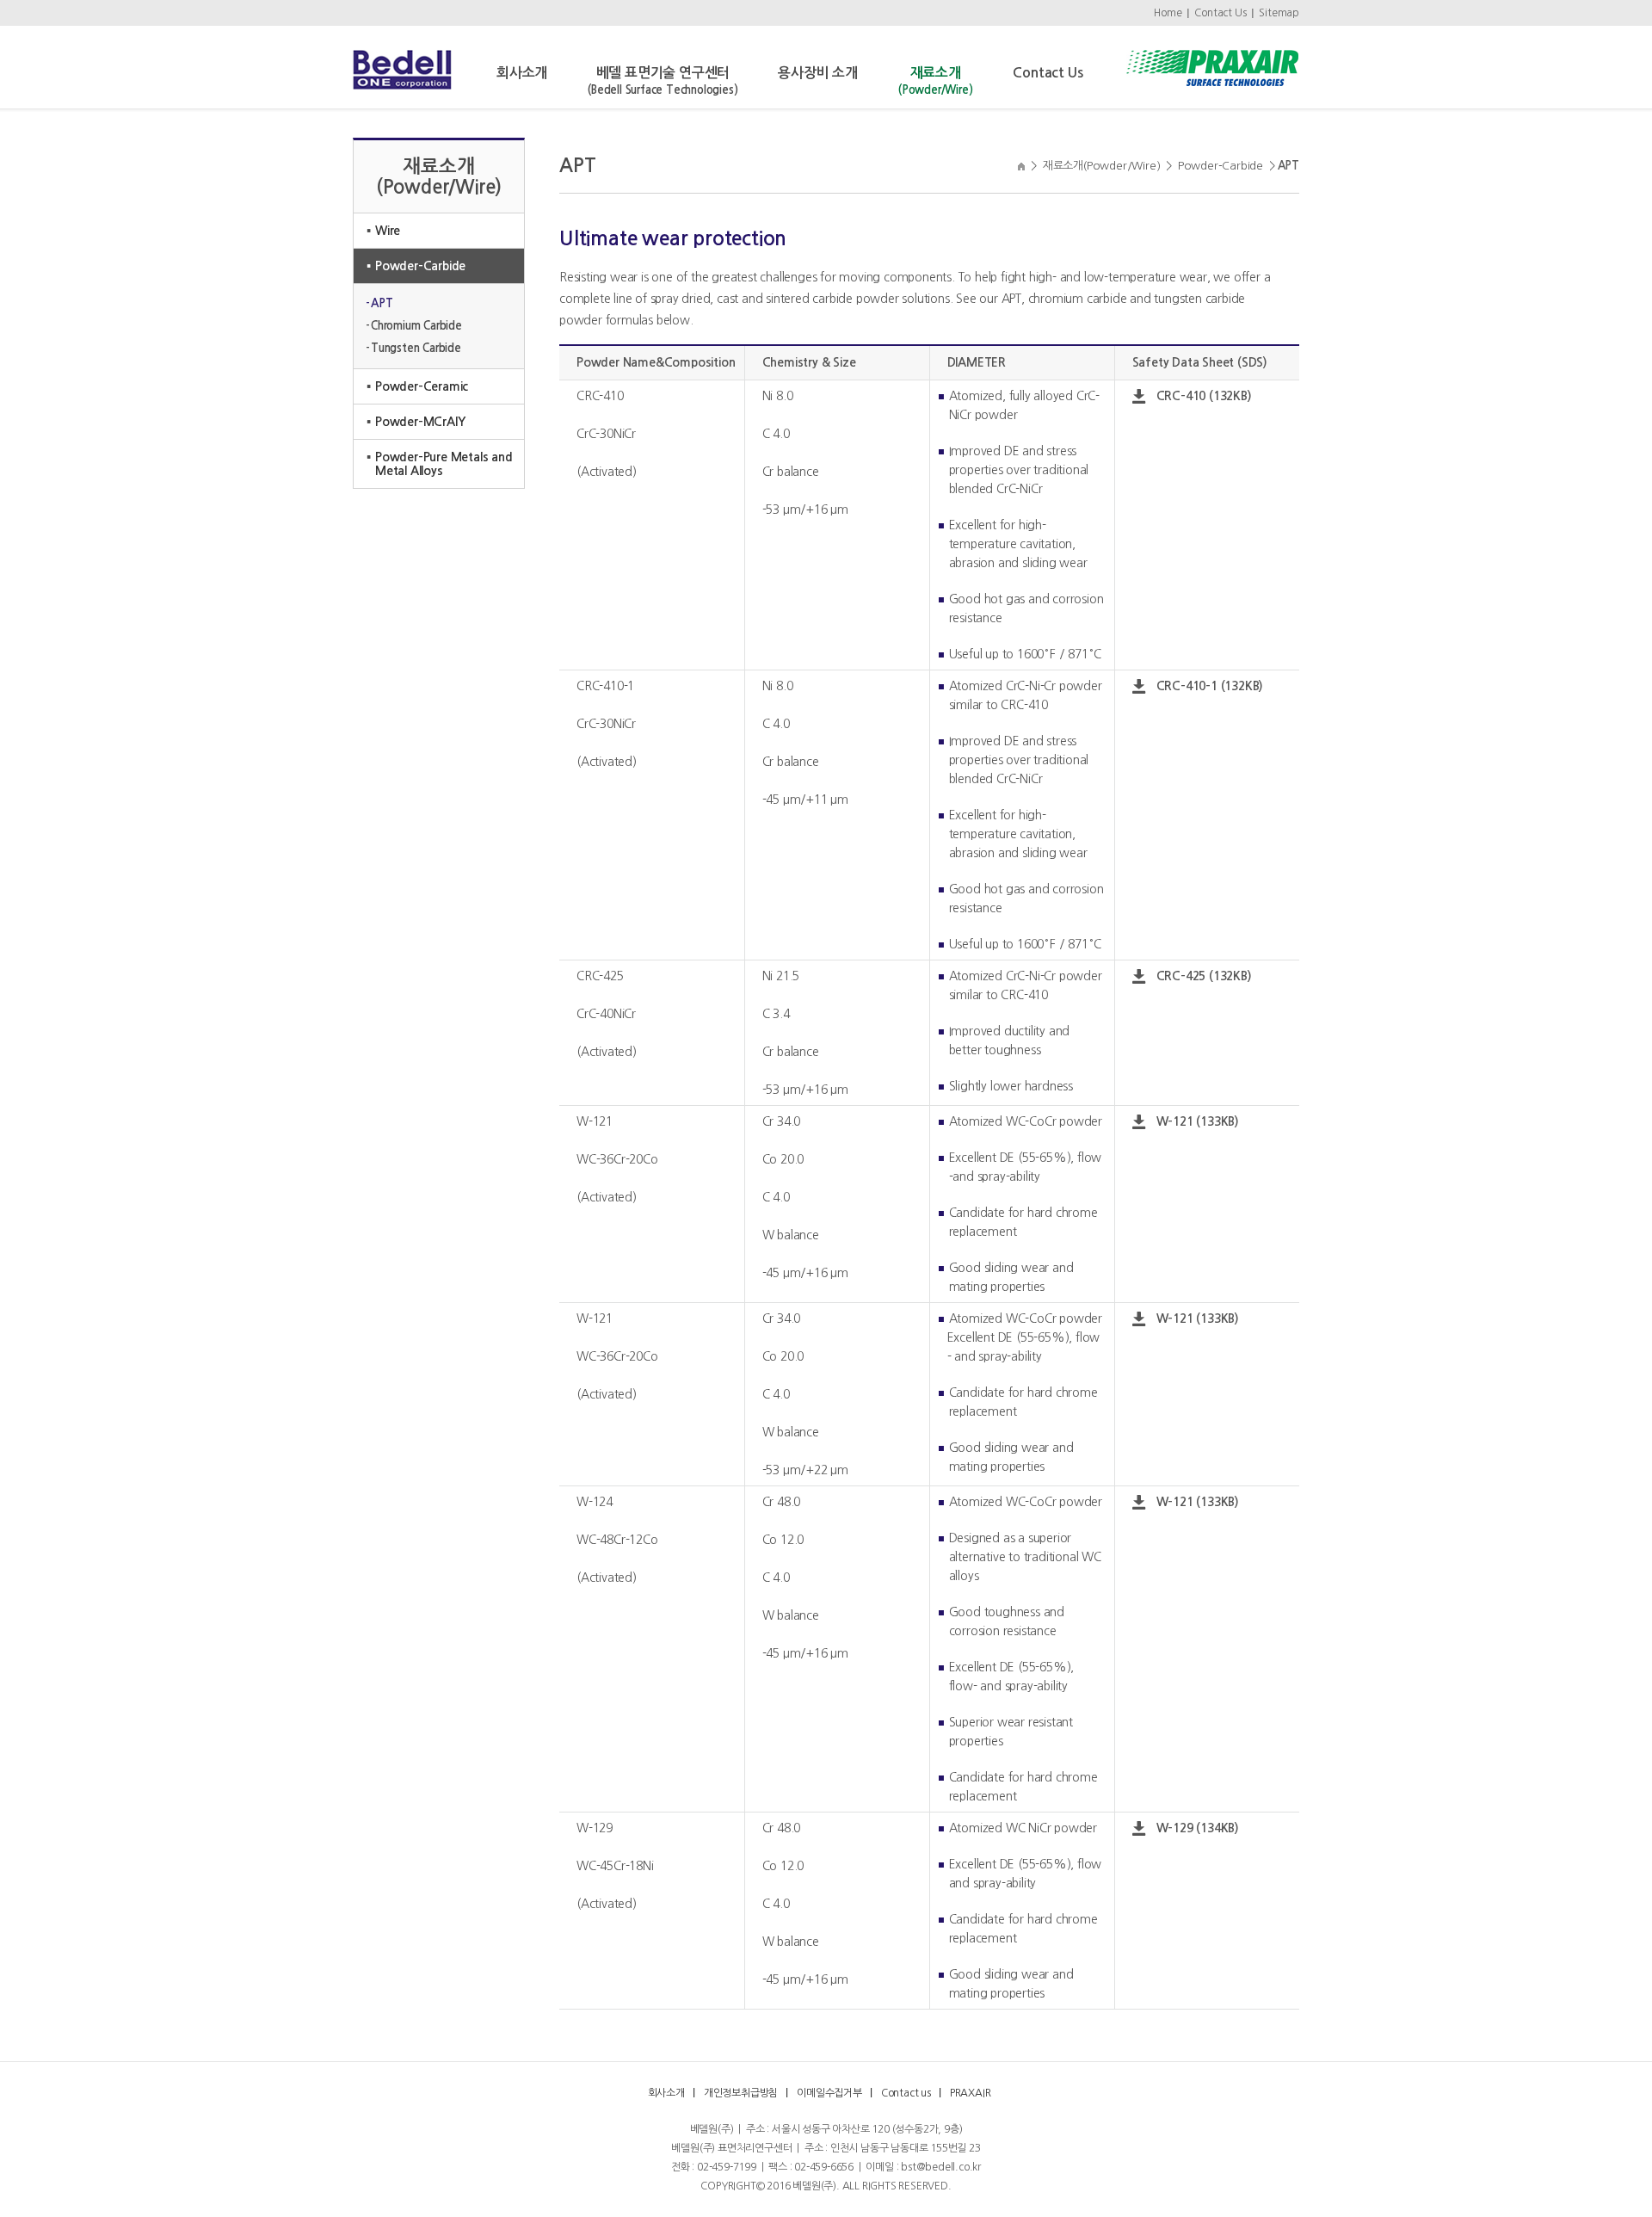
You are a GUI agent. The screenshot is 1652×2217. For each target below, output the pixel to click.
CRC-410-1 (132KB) (1210, 686)
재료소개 (935, 81)
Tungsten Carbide (416, 348)
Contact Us (1220, 13)
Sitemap (1279, 13)
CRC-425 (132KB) (1204, 976)
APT (382, 303)
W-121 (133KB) (1198, 1121)
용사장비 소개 (818, 73)
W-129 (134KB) (1198, 1828)
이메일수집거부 (829, 2093)
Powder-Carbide (420, 266)
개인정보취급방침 (741, 2093)
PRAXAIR (971, 2093)
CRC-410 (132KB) (1204, 396)
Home (1168, 13)
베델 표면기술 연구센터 (663, 81)
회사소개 (522, 73)
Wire (388, 231)
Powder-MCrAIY (420, 422)
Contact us (906, 2093)
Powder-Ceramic (422, 386)
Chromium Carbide (416, 326)
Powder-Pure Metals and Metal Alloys (444, 464)
